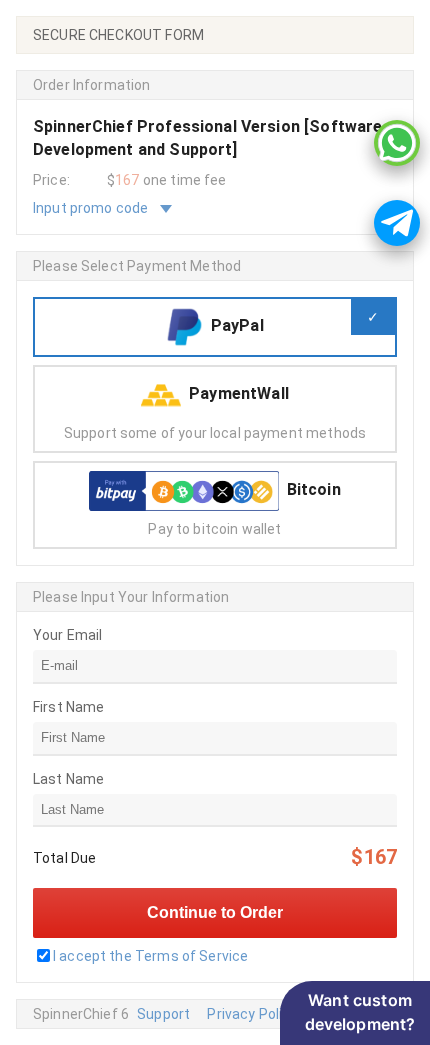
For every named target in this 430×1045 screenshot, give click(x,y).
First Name (69, 707)
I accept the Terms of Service (150, 956)
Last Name (68, 779)
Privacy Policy (252, 1014)
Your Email (68, 635)
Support (163, 1014)
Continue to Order (215, 912)
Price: (51, 180)
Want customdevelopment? (360, 1012)
